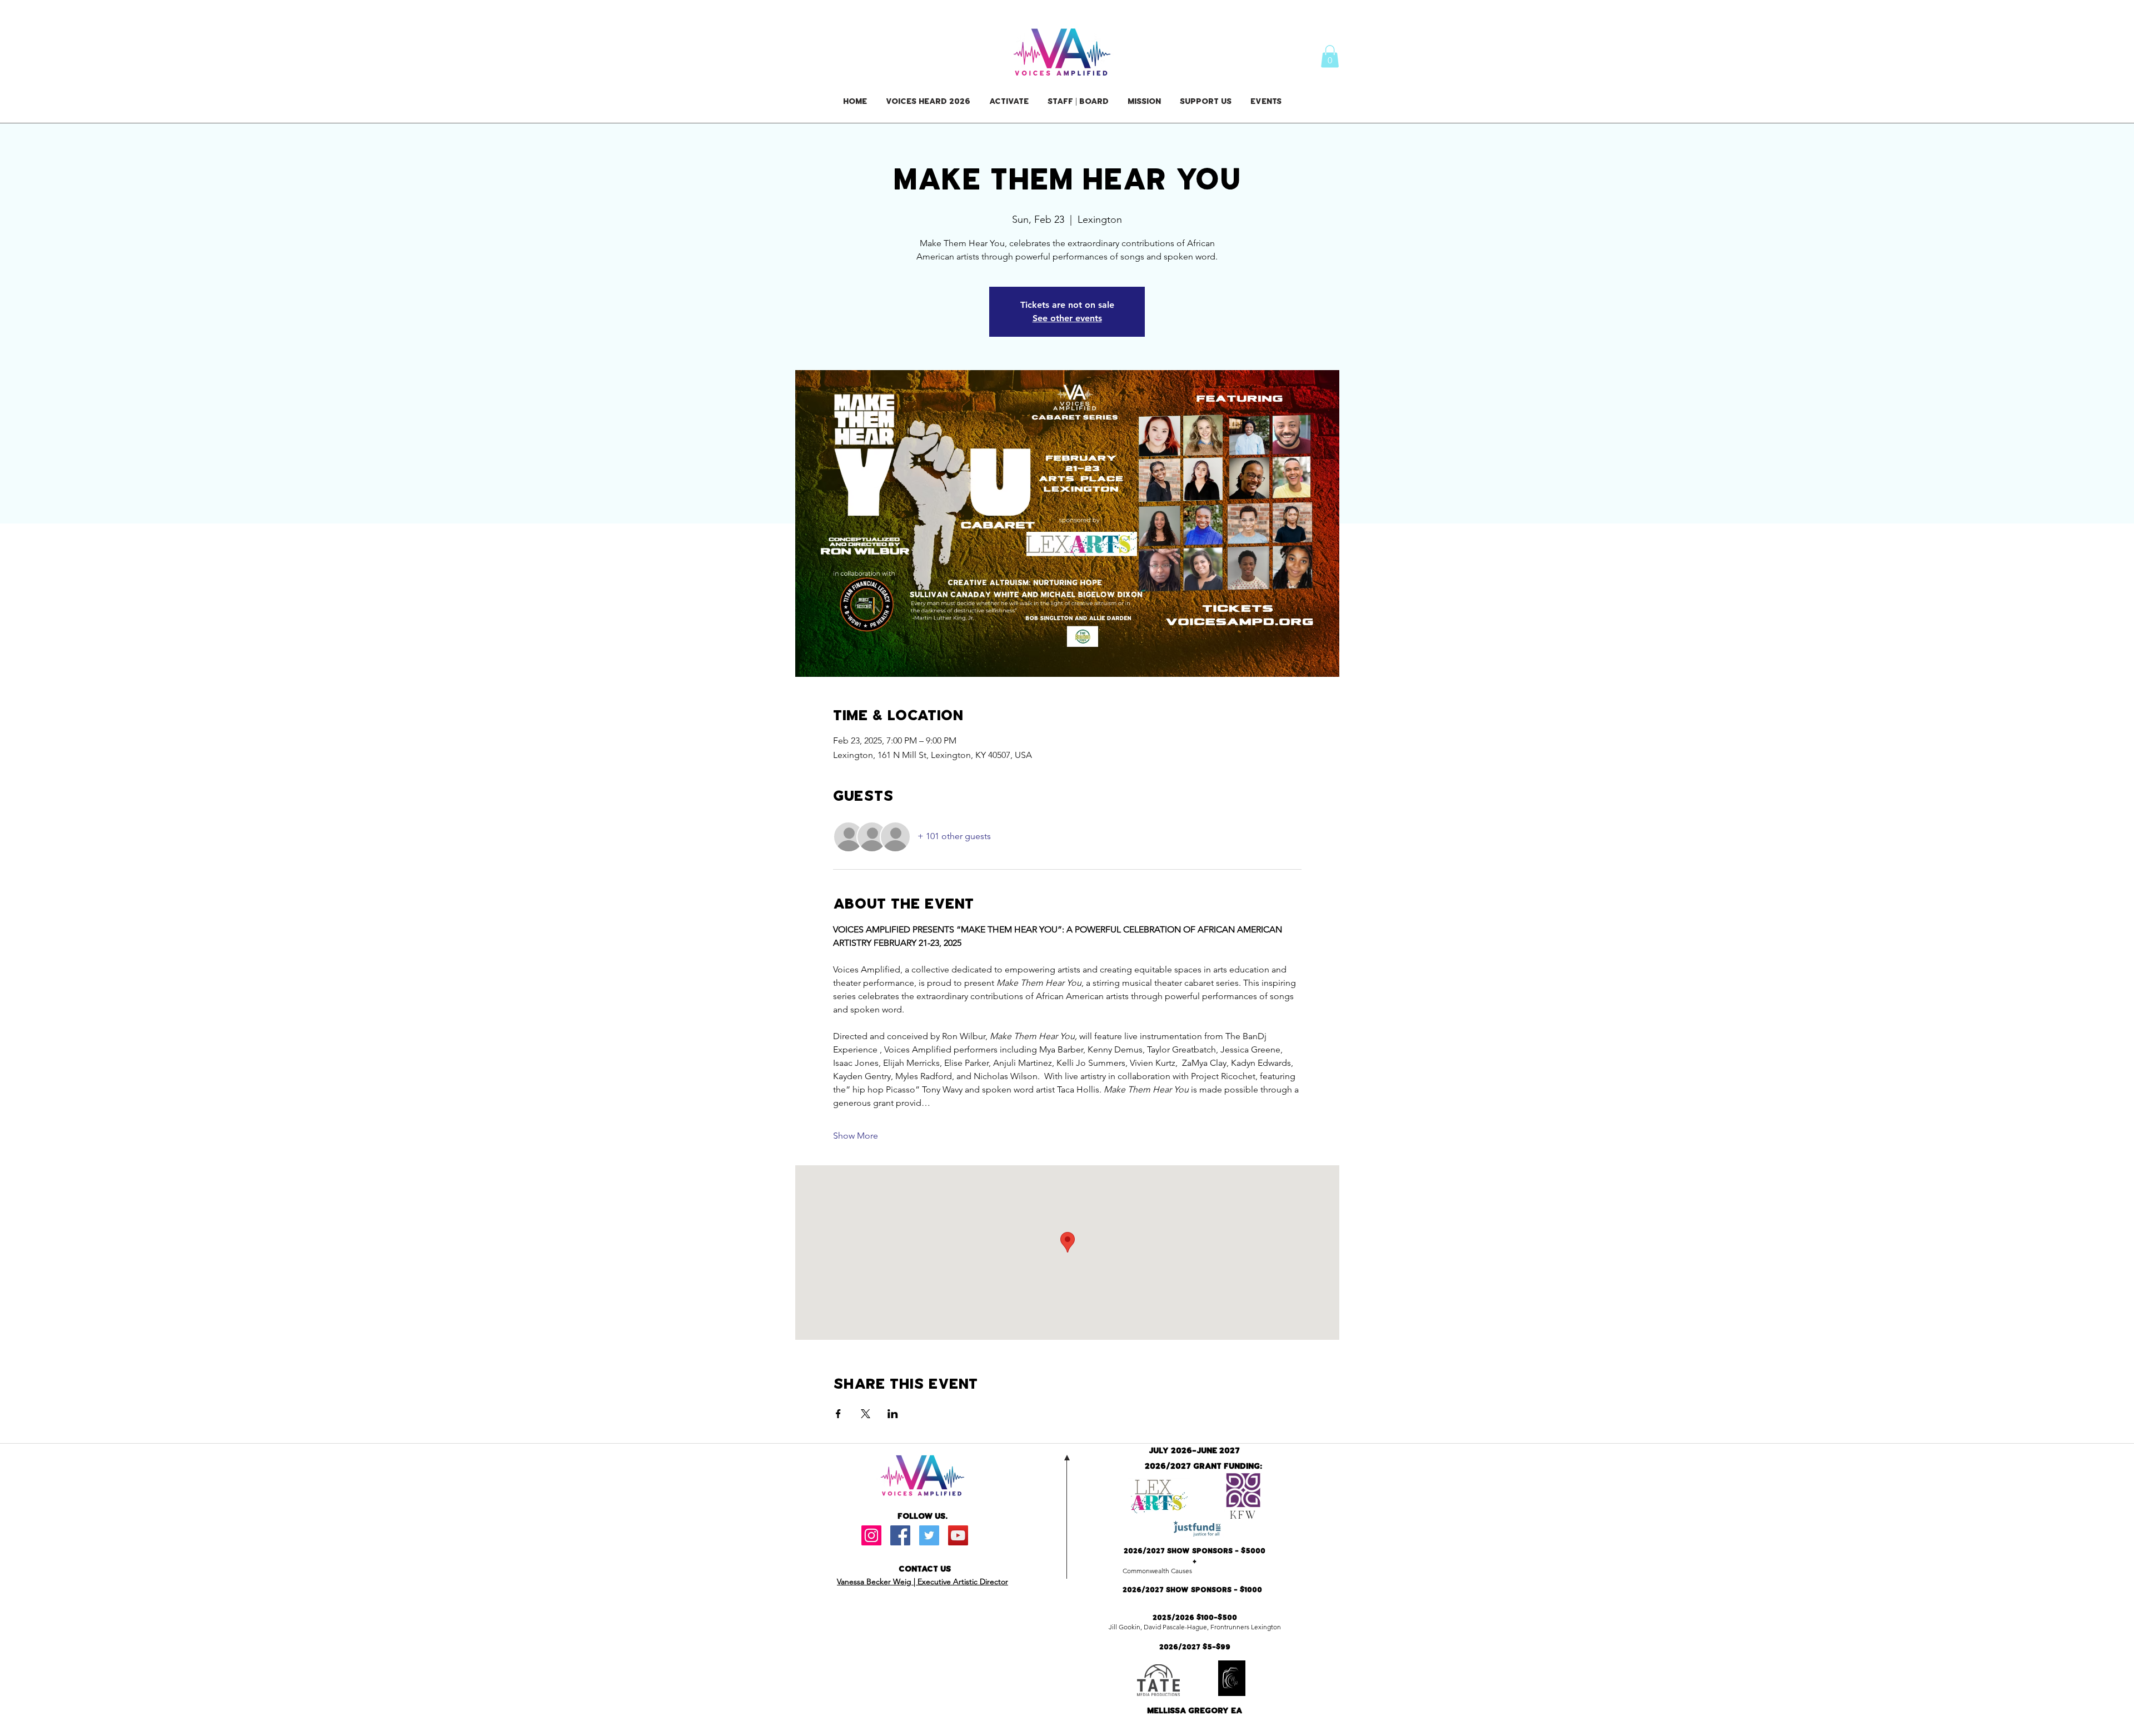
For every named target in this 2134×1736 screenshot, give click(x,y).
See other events (1067, 318)
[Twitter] (929, 1535)
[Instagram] (871, 1535)
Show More (856, 1136)
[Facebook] (900, 1535)
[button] (1330, 56)
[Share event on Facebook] (838, 1414)
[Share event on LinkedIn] (893, 1414)
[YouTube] (958, 1535)
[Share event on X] (866, 1414)
